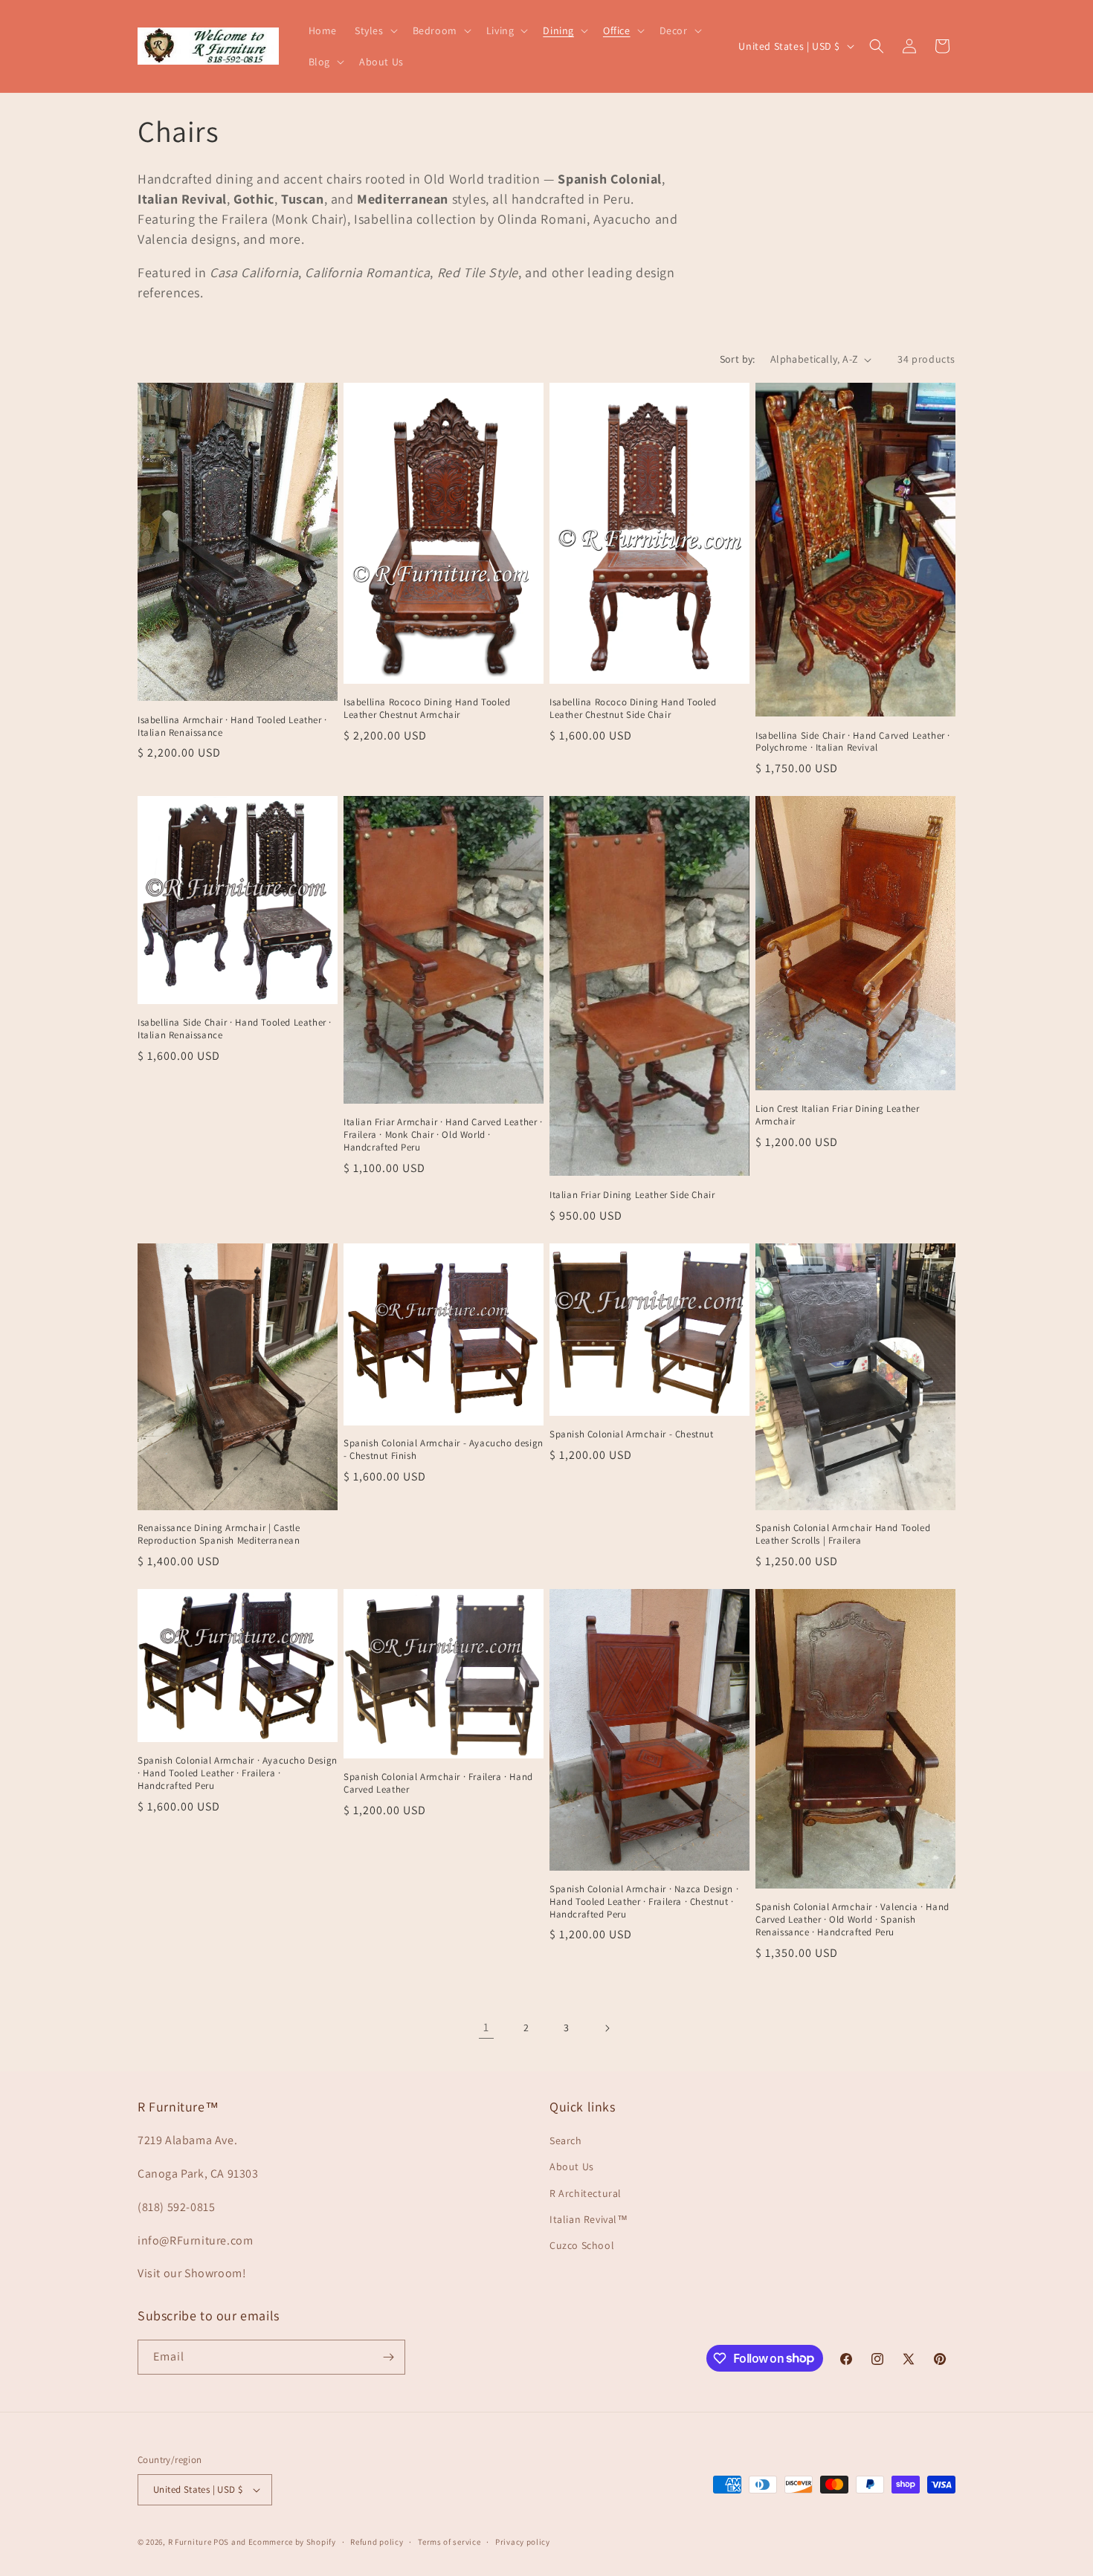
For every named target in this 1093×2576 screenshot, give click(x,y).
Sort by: (738, 359)
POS (221, 2542)
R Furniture (190, 2542)
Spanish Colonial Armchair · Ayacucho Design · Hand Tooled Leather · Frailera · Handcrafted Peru (238, 1773)
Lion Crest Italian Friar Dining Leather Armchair (837, 1115)
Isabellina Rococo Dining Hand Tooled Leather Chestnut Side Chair (633, 709)
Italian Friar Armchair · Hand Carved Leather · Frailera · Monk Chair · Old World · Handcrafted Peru (443, 1135)
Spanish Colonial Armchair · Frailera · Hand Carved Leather (438, 1783)
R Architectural (586, 2193)
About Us (572, 2166)
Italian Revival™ (589, 2219)
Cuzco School (582, 2245)
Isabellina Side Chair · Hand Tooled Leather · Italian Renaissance (235, 1029)
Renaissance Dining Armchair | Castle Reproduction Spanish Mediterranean (219, 1534)
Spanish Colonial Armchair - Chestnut (632, 1434)
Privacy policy (523, 2542)
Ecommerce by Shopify (292, 2542)
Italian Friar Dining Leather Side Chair (632, 1195)
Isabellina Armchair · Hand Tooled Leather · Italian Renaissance (232, 726)
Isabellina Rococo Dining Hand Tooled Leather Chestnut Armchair (427, 709)
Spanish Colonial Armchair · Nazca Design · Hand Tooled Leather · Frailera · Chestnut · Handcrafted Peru (644, 1902)
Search (566, 2140)
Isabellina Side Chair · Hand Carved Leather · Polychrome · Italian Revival (853, 742)
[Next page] (607, 2028)
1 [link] (486, 2027)
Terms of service (449, 2542)
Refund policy (377, 2542)
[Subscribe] (388, 2357)
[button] (375, 30)
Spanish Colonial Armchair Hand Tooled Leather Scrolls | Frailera (843, 1534)
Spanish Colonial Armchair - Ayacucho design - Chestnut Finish (444, 1450)
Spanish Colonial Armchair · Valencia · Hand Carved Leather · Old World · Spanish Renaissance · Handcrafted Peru (852, 1920)
